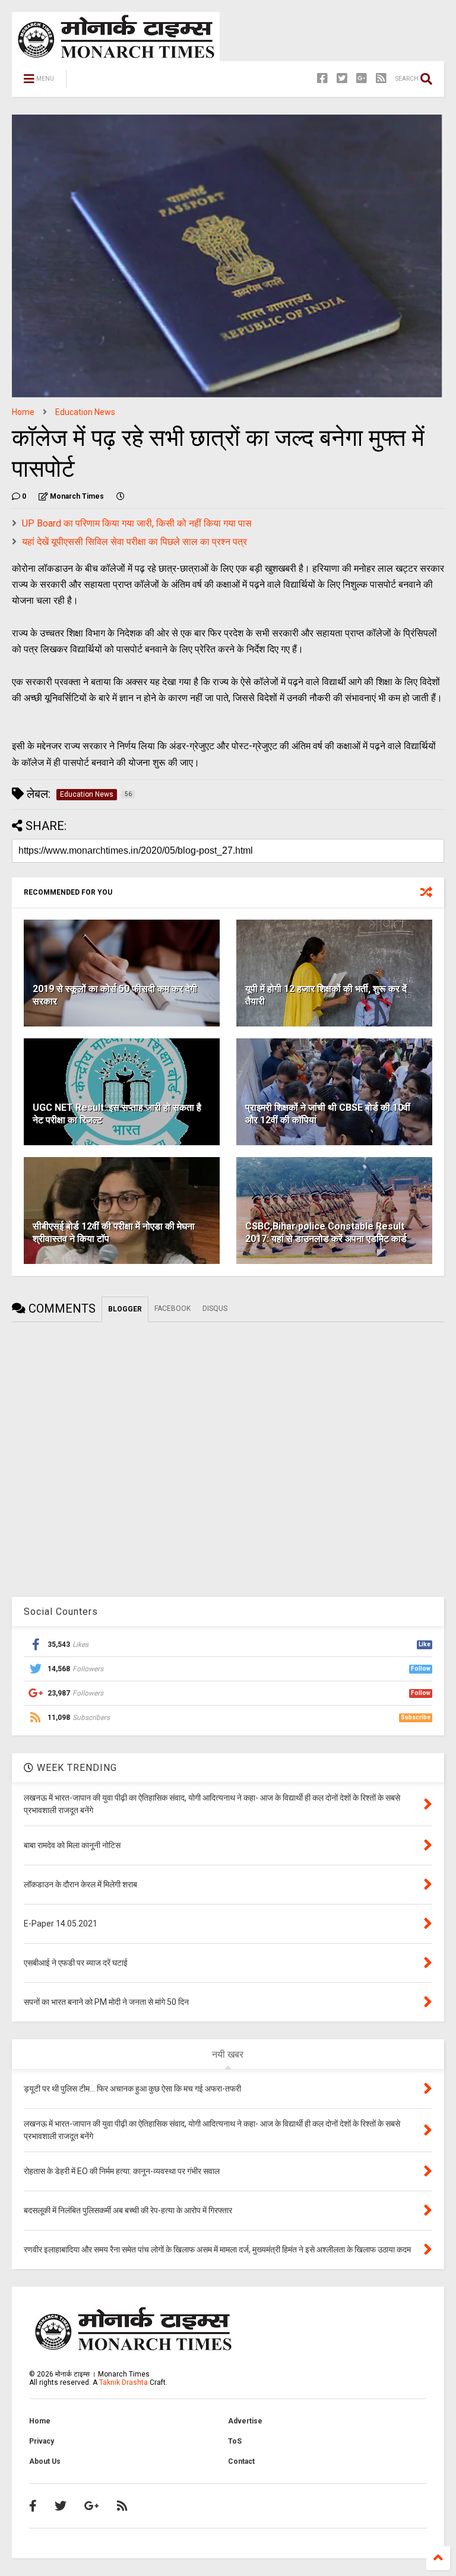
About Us (45, 2461)
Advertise (245, 2421)
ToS (235, 2441)
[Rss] (381, 79)
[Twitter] (342, 79)
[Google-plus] (362, 79)
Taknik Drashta (123, 2382)
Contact (241, 2461)
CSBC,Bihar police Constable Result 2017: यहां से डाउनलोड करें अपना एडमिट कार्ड (326, 1232)
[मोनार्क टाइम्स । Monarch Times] (136, 83)
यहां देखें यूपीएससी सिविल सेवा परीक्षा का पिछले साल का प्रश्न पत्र (134, 542)
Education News (85, 412)
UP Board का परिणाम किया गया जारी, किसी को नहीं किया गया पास (137, 523)
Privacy (42, 2441)
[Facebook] (322, 79)
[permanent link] (121, 496)
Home (23, 412)
